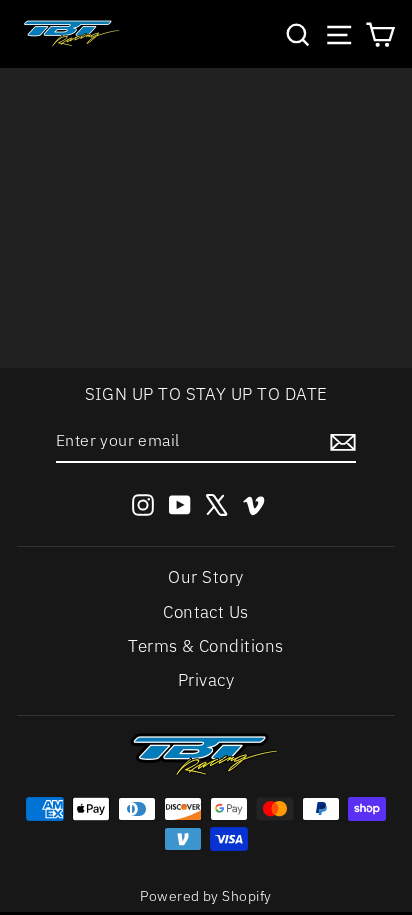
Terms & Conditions (205, 646)
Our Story (205, 577)
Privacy (206, 680)
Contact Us (206, 612)
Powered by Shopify (205, 896)
